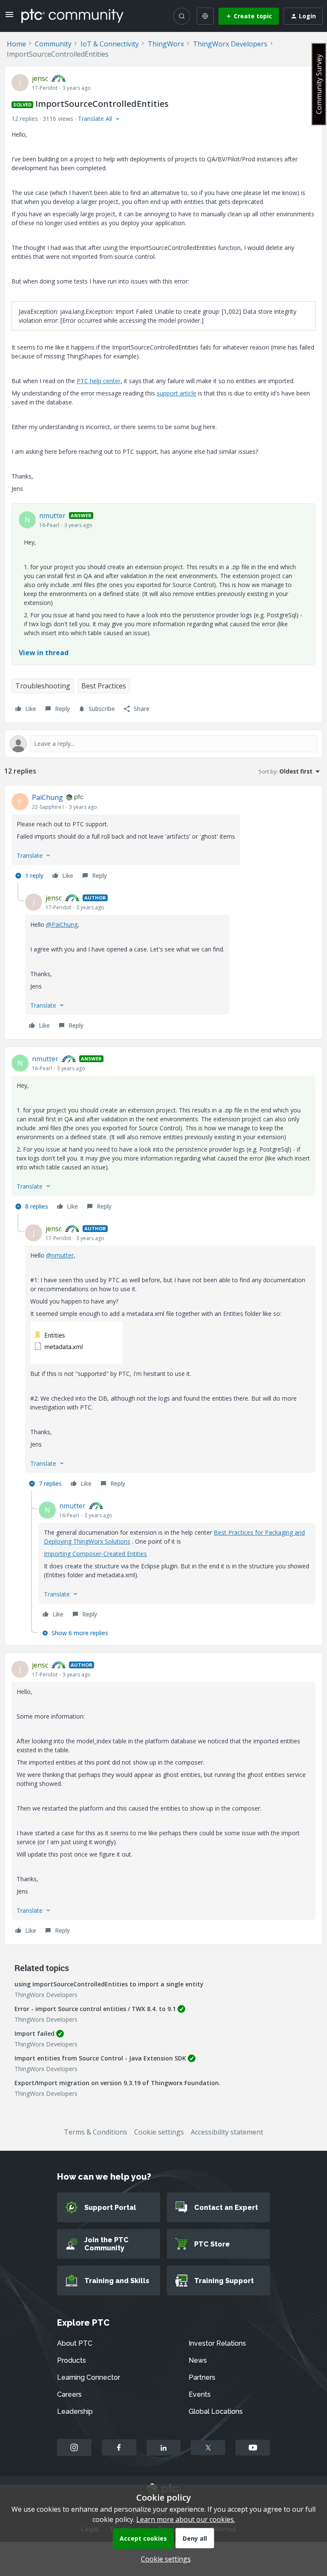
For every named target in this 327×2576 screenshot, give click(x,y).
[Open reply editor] (163, 744)
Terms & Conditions (96, 2132)
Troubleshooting (43, 686)
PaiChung (47, 797)
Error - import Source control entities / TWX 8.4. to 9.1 (95, 2009)
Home (16, 44)
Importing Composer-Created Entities (95, 1554)
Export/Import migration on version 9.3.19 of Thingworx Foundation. (118, 2083)
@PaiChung (62, 924)
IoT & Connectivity (110, 44)
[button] (9, 17)
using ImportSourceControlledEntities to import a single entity (109, 1984)
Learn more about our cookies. (186, 2519)
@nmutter (60, 1255)
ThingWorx (166, 44)
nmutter (52, 516)
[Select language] (205, 16)
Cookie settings (159, 2132)
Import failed (34, 2033)
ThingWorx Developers (230, 44)
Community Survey (319, 84)
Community (53, 44)
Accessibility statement (227, 2132)
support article (176, 393)
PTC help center (99, 381)
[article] (163, 837)
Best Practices (104, 686)
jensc (40, 78)
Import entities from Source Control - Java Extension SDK (100, 2058)
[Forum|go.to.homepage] (72, 16)
